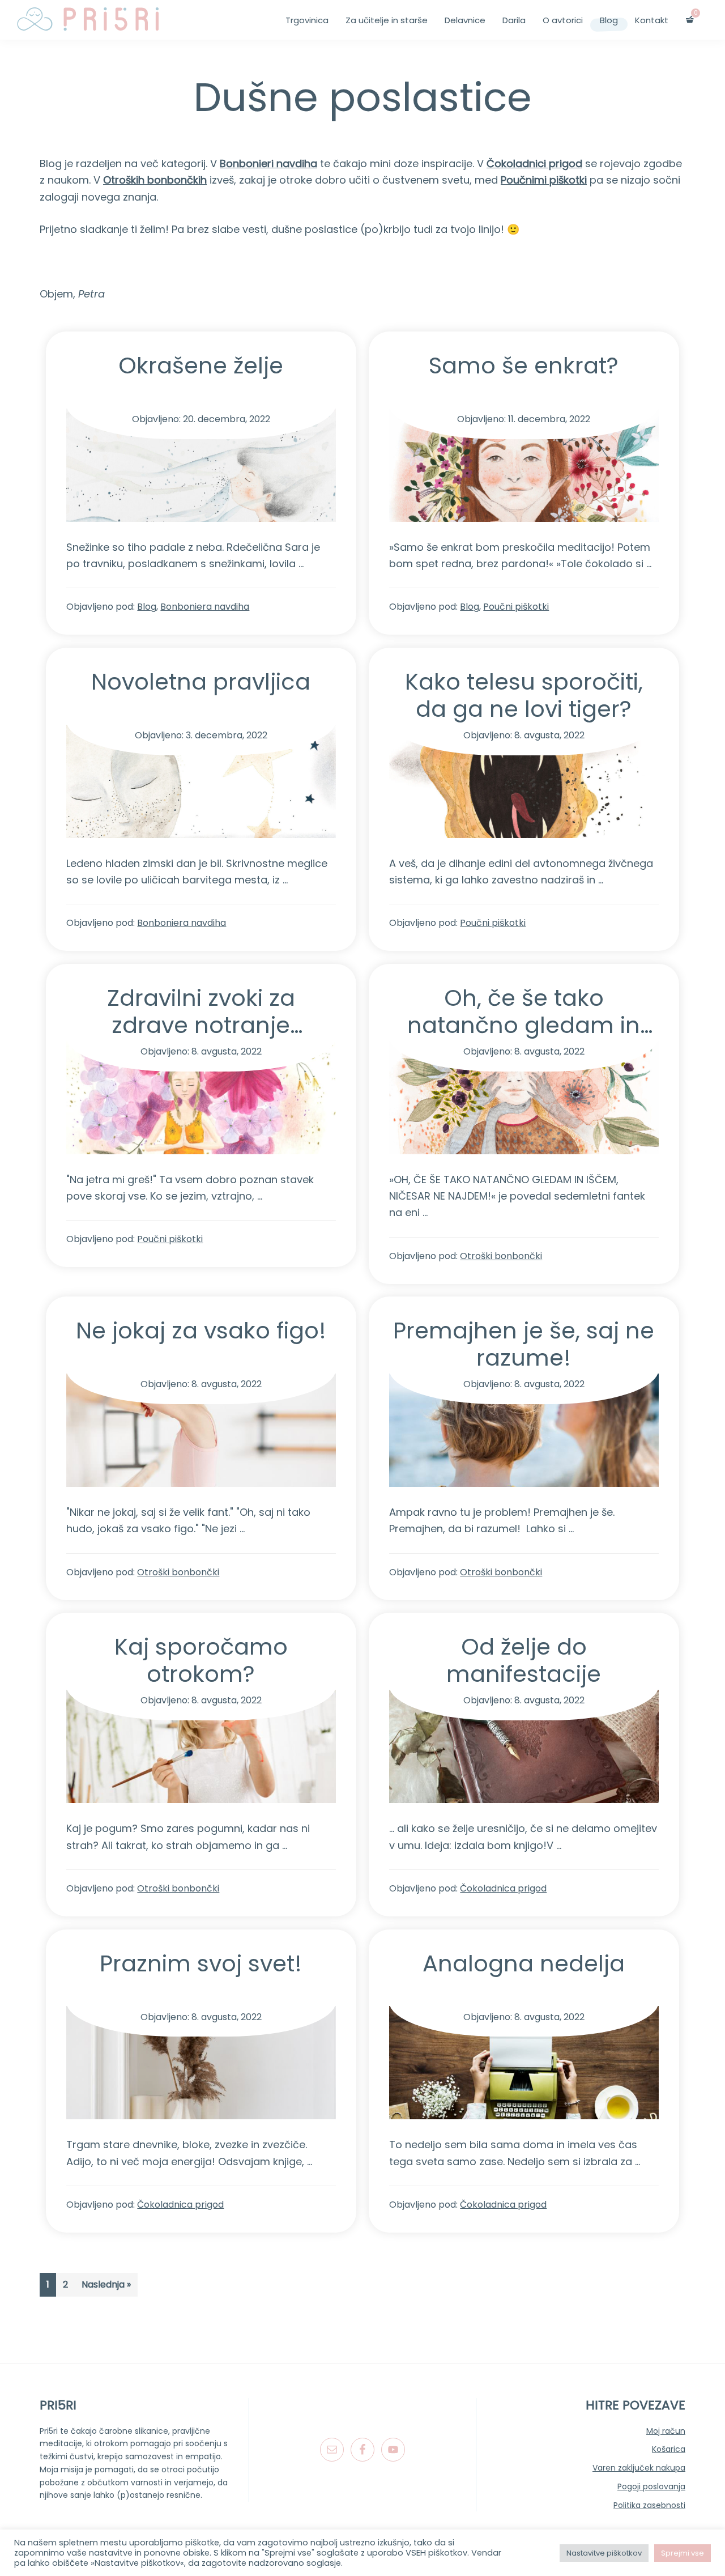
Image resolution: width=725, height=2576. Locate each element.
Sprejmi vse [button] (683, 2553)
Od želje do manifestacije (524, 1660)
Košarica (669, 2449)
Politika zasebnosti (649, 2505)
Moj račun (666, 2431)
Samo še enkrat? (524, 365)
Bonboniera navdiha (205, 607)
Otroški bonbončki (501, 1256)
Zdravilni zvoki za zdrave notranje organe (201, 1025)
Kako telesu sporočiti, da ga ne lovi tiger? (524, 695)
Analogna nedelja (524, 1963)
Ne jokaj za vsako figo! (201, 1330)
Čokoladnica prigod (503, 1888)
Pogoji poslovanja (651, 2486)
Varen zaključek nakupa (639, 2468)
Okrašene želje (201, 365)
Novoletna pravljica (201, 682)
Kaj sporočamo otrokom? (201, 1660)
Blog (147, 607)
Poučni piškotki (516, 607)
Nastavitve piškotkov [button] (604, 2553)
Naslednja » (106, 2284)
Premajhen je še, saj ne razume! (524, 1344)
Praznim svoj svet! (201, 1963)
